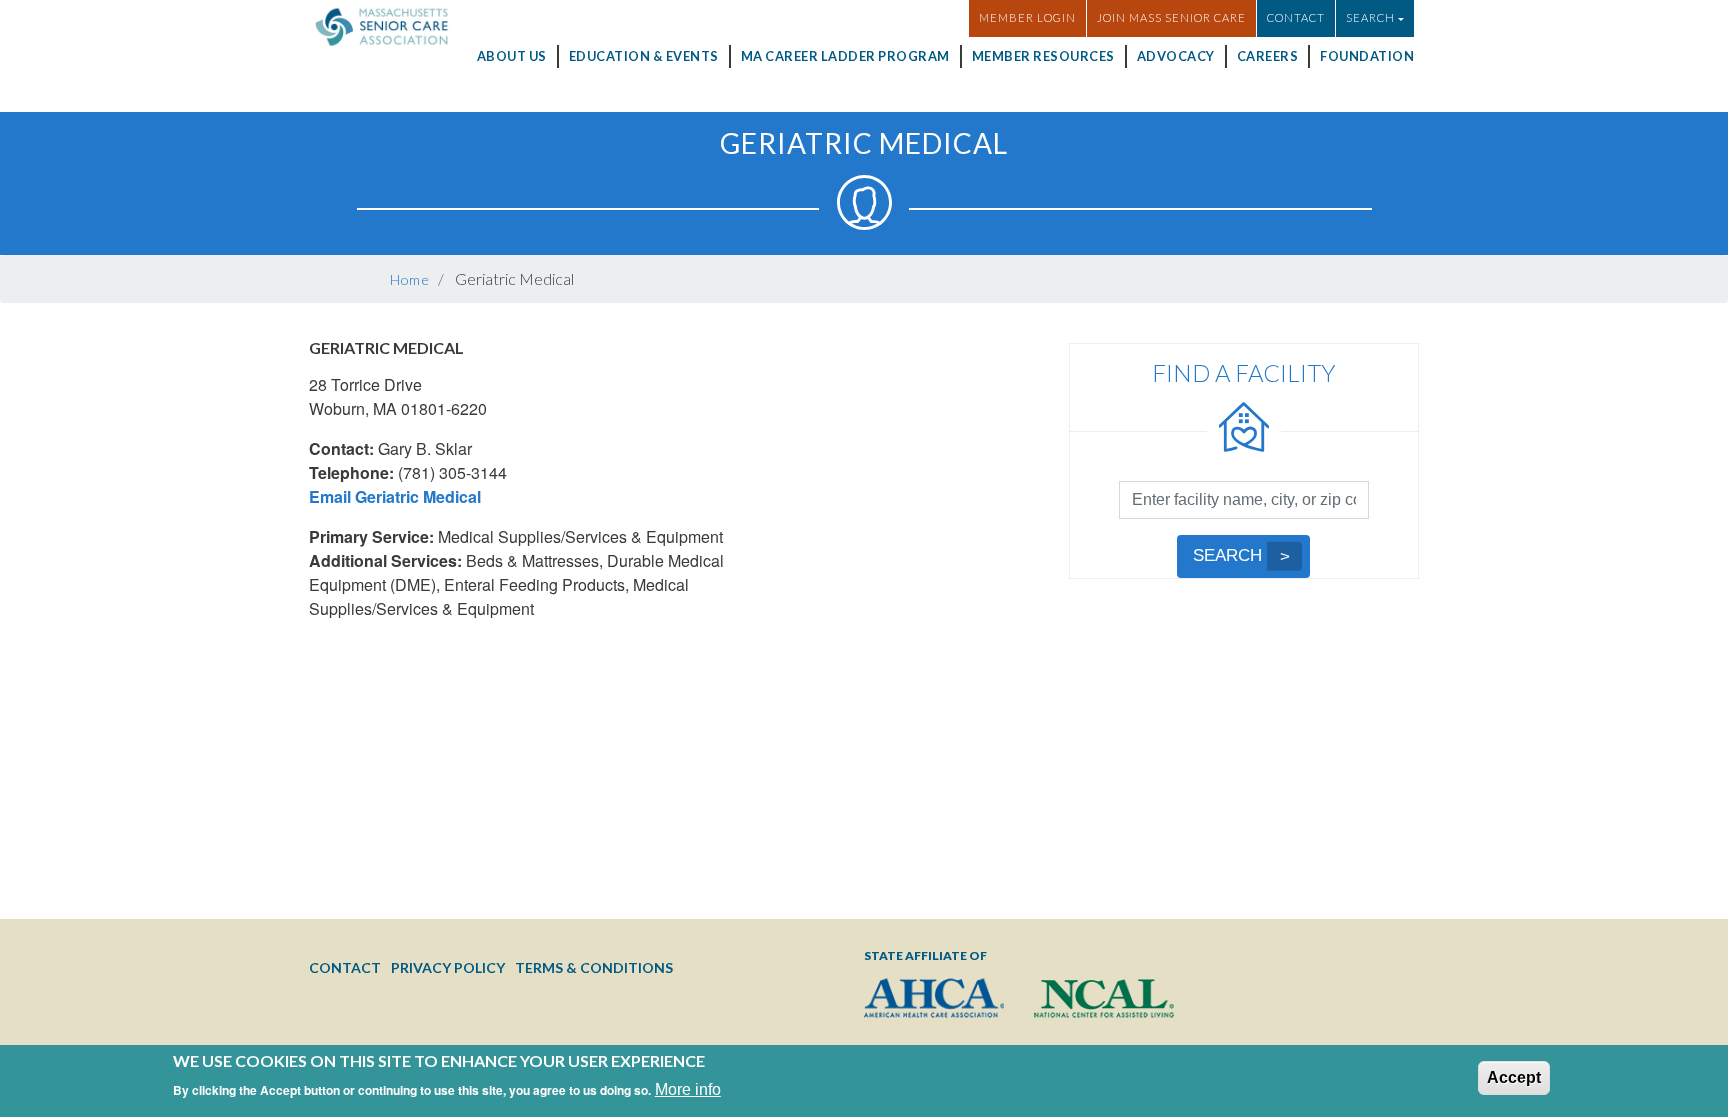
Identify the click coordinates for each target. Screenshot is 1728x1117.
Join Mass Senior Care (1171, 17)
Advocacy (1176, 56)
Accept (1514, 1077)
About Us (512, 56)
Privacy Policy (448, 967)
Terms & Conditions (594, 967)
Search (1227, 555)
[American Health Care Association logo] (934, 998)
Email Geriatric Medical (395, 496)
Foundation (1367, 56)
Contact (1296, 17)
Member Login (1027, 17)
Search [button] (1370, 17)
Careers (1268, 56)
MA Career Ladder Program (845, 56)
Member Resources (1043, 56)
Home (410, 279)
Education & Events (644, 56)
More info (688, 1089)
